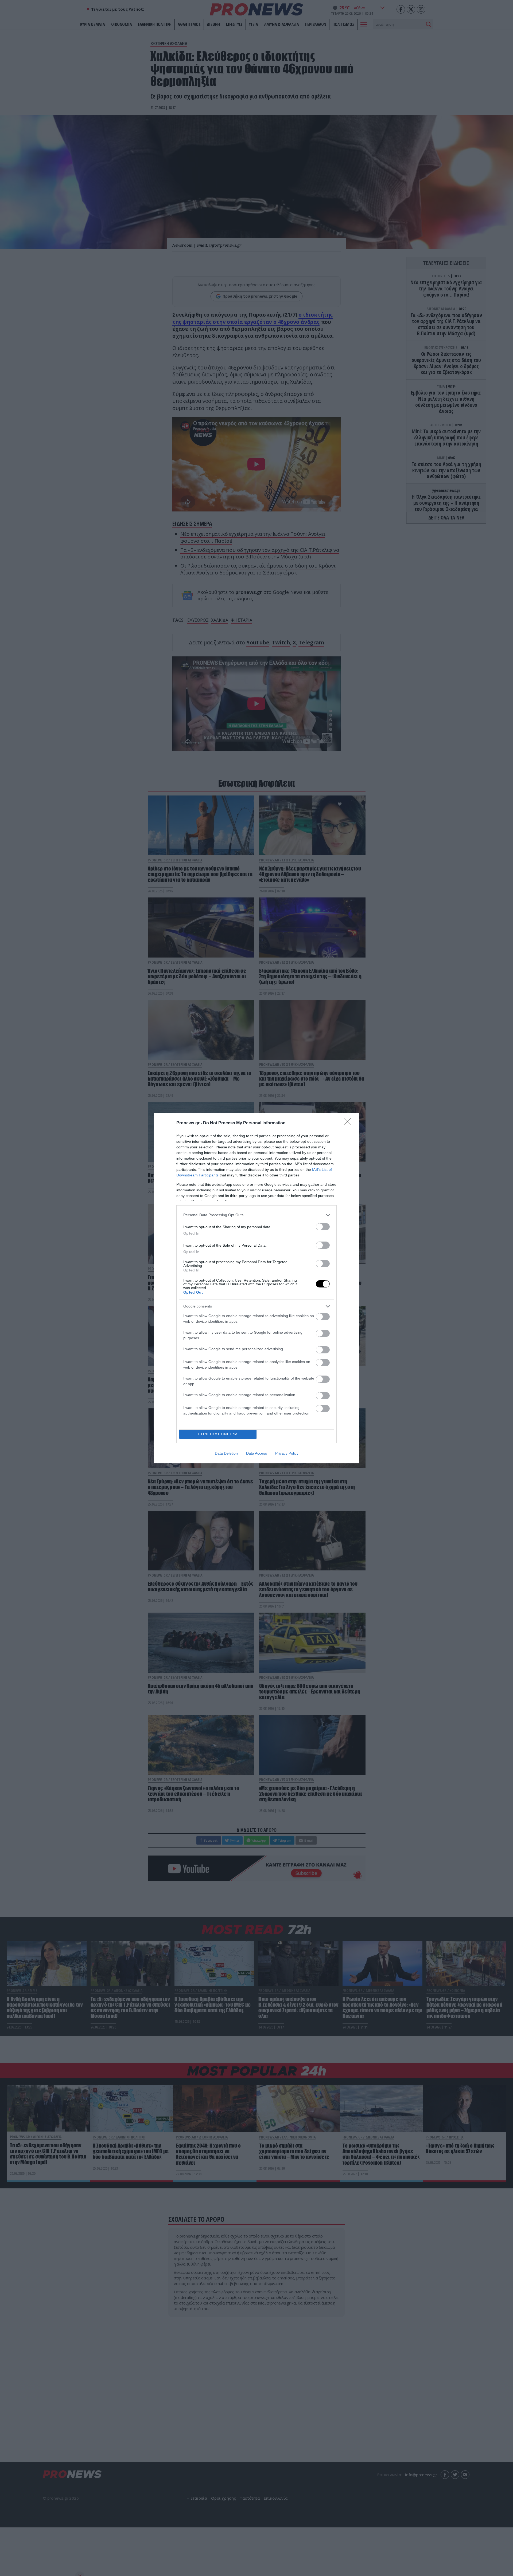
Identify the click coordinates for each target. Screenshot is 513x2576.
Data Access (256, 1453)
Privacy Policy (287, 1453)
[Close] (349, 1123)
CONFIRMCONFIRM (218, 1434)
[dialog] (256, 1288)
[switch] (323, 1227)
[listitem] (256, 1215)
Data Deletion (226, 1453)
